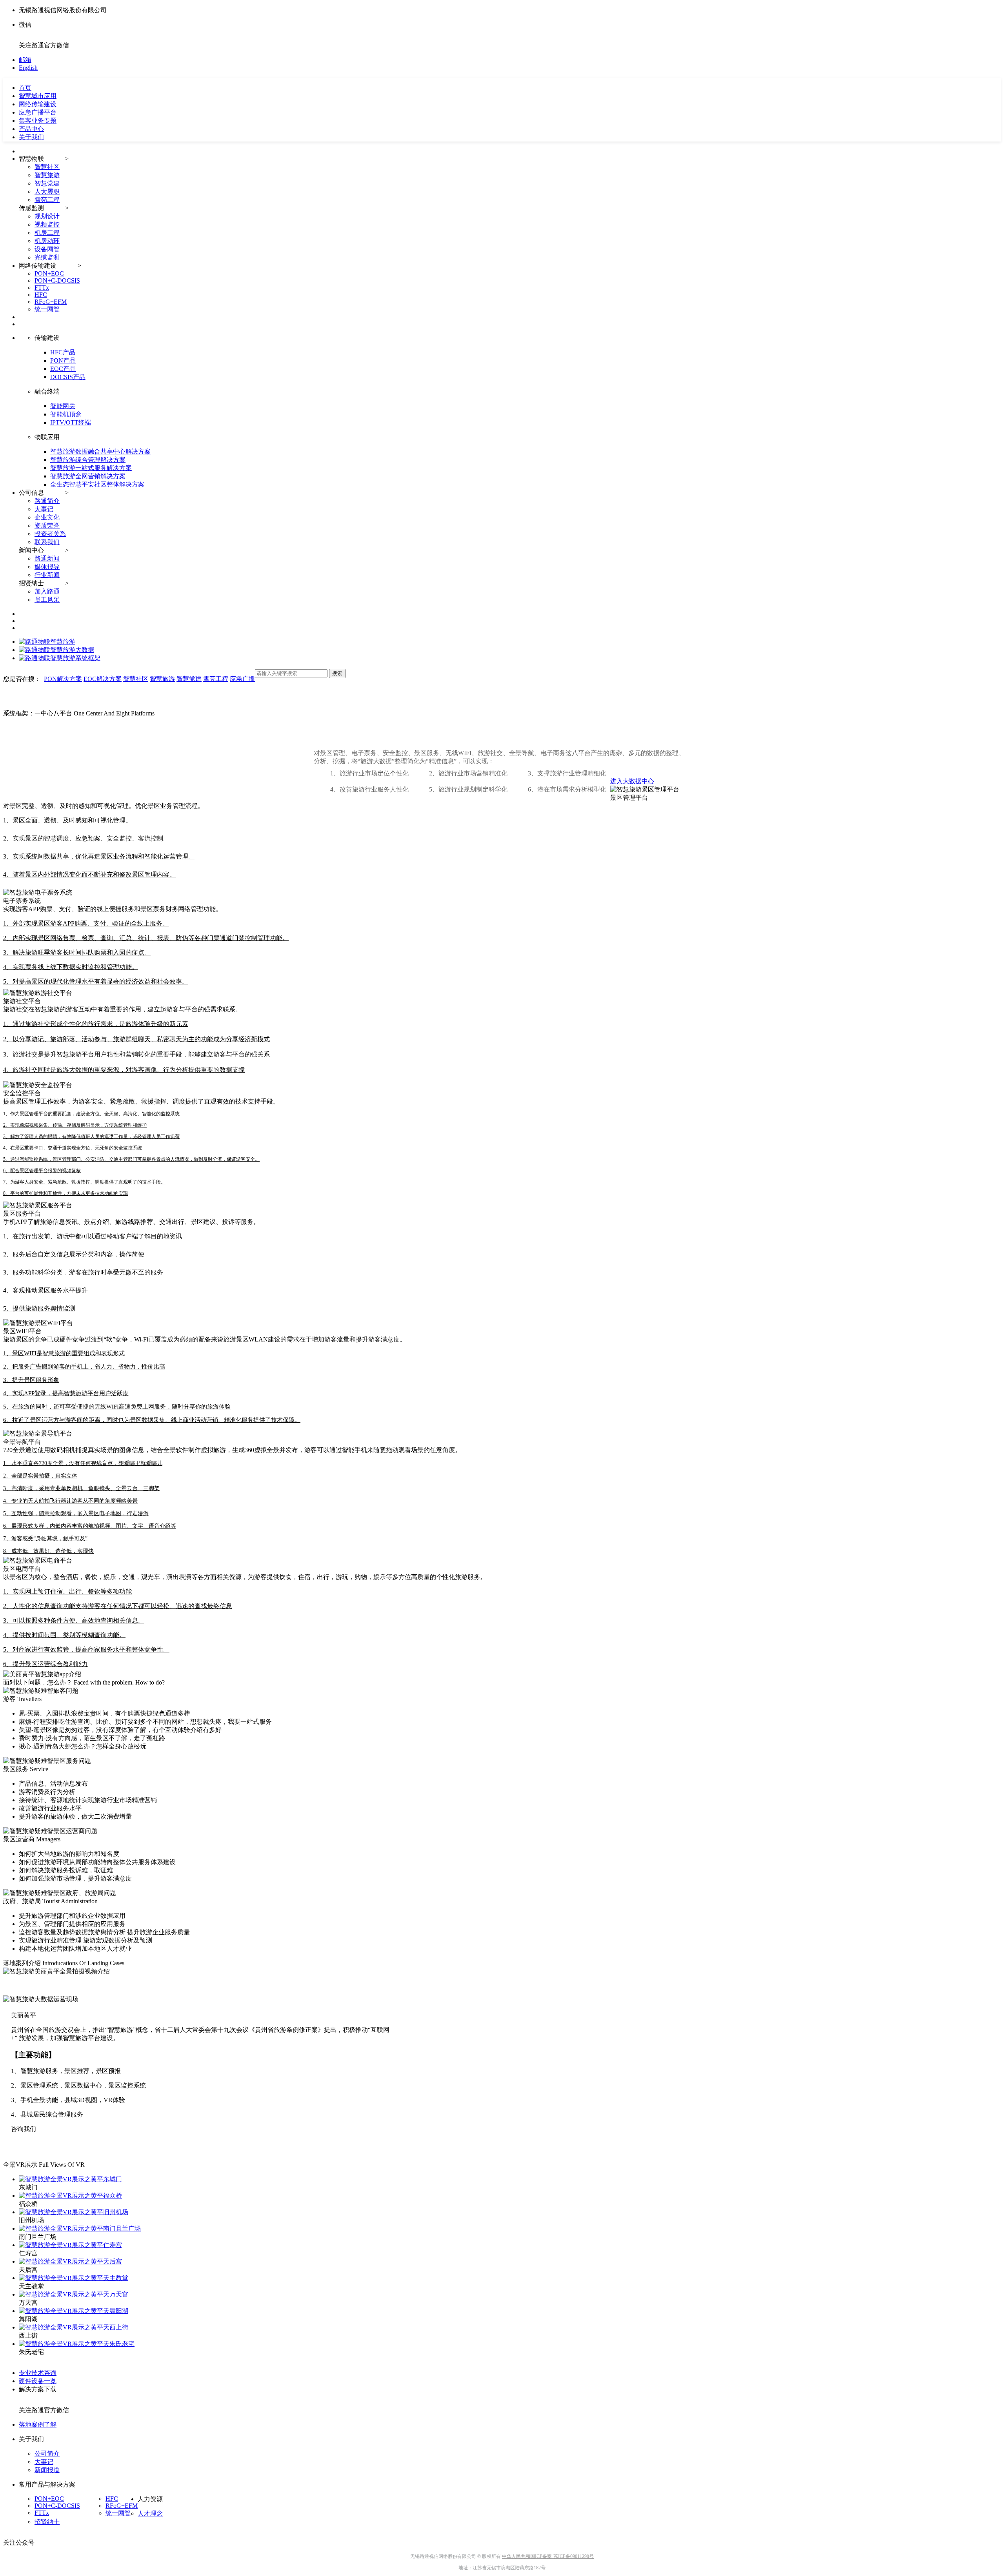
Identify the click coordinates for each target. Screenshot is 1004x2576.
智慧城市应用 (38, 96)
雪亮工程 (47, 200)
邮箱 (25, 60)
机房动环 (47, 241)
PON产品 (63, 360)
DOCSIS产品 (68, 377)
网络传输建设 (38, 104)
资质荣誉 (47, 526)
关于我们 (31, 137)
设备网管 (47, 249)
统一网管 (47, 309)
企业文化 (47, 517)
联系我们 (47, 542)
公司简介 (47, 2453)
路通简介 (47, 501)
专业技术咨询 (38, 2373)
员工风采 (47, 600)
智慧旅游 (47, 175)
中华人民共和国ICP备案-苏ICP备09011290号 (548, 2556)
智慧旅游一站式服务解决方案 (91, 468)
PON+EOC (49, 273)
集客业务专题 (38, 121)
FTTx (42, 288)
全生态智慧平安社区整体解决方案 (97, 484)
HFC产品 (63, 352)
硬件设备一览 (38, 2381)
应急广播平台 (38, 112)
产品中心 (31, 129)
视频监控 (47, 224)
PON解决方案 (63, 679)
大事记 (44, 509)
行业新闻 (47, 575)
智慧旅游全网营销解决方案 (88, 476)
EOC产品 (63, 369)
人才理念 (150, 2513)
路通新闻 (47, 558)
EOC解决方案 (103, 679)
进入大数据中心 (632, 781)
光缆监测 (47, 257)
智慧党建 (47, 183)
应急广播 (242, 679)
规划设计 (47, 216)
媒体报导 (47, 567)
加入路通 (47, 591)
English (28, 68)
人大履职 (47, 192)
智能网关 (63, 406)
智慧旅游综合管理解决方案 (88, 460)
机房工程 (47, 233)
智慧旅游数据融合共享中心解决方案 (100, 451)
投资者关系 (50, 534)
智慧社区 (47, 167)
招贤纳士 (47, 2522)
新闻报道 (47, 2470)
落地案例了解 (38, 2424)
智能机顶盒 (66, 414)
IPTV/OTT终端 (71, 422)
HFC (41, 295)
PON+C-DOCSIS (57, 280)
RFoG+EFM (51, 302)
